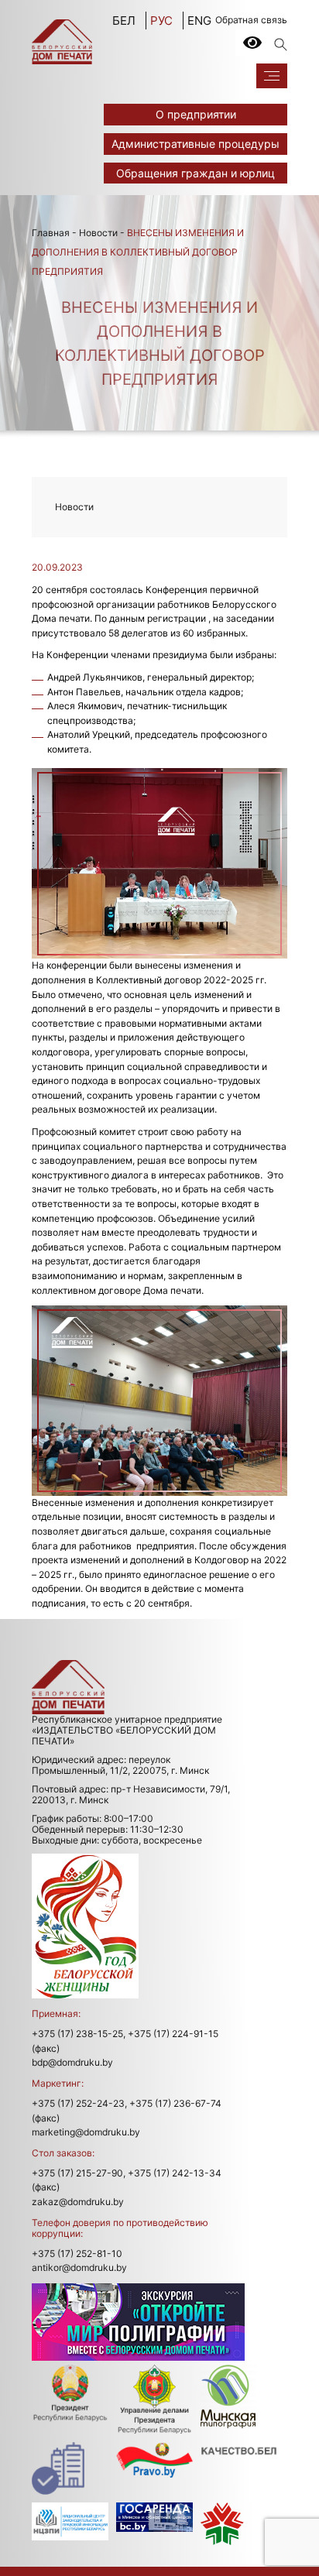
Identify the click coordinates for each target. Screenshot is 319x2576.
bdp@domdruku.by (72, 2062)
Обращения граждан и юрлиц (196, 173)
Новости (98, 233)
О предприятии (196, 114)
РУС (161, 21)
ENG (199, 21)
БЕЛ (124, 21)
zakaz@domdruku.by (78, 2202)
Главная (51, 233)
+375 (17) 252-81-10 (77, 2254)
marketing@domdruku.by (86, 2132)
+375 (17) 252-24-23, (79, 2103)
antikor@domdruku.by (79, 2267)
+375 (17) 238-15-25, (79, 2034)
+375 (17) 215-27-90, (79, 2173)
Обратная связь (251, 20)
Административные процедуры (196, 144)
